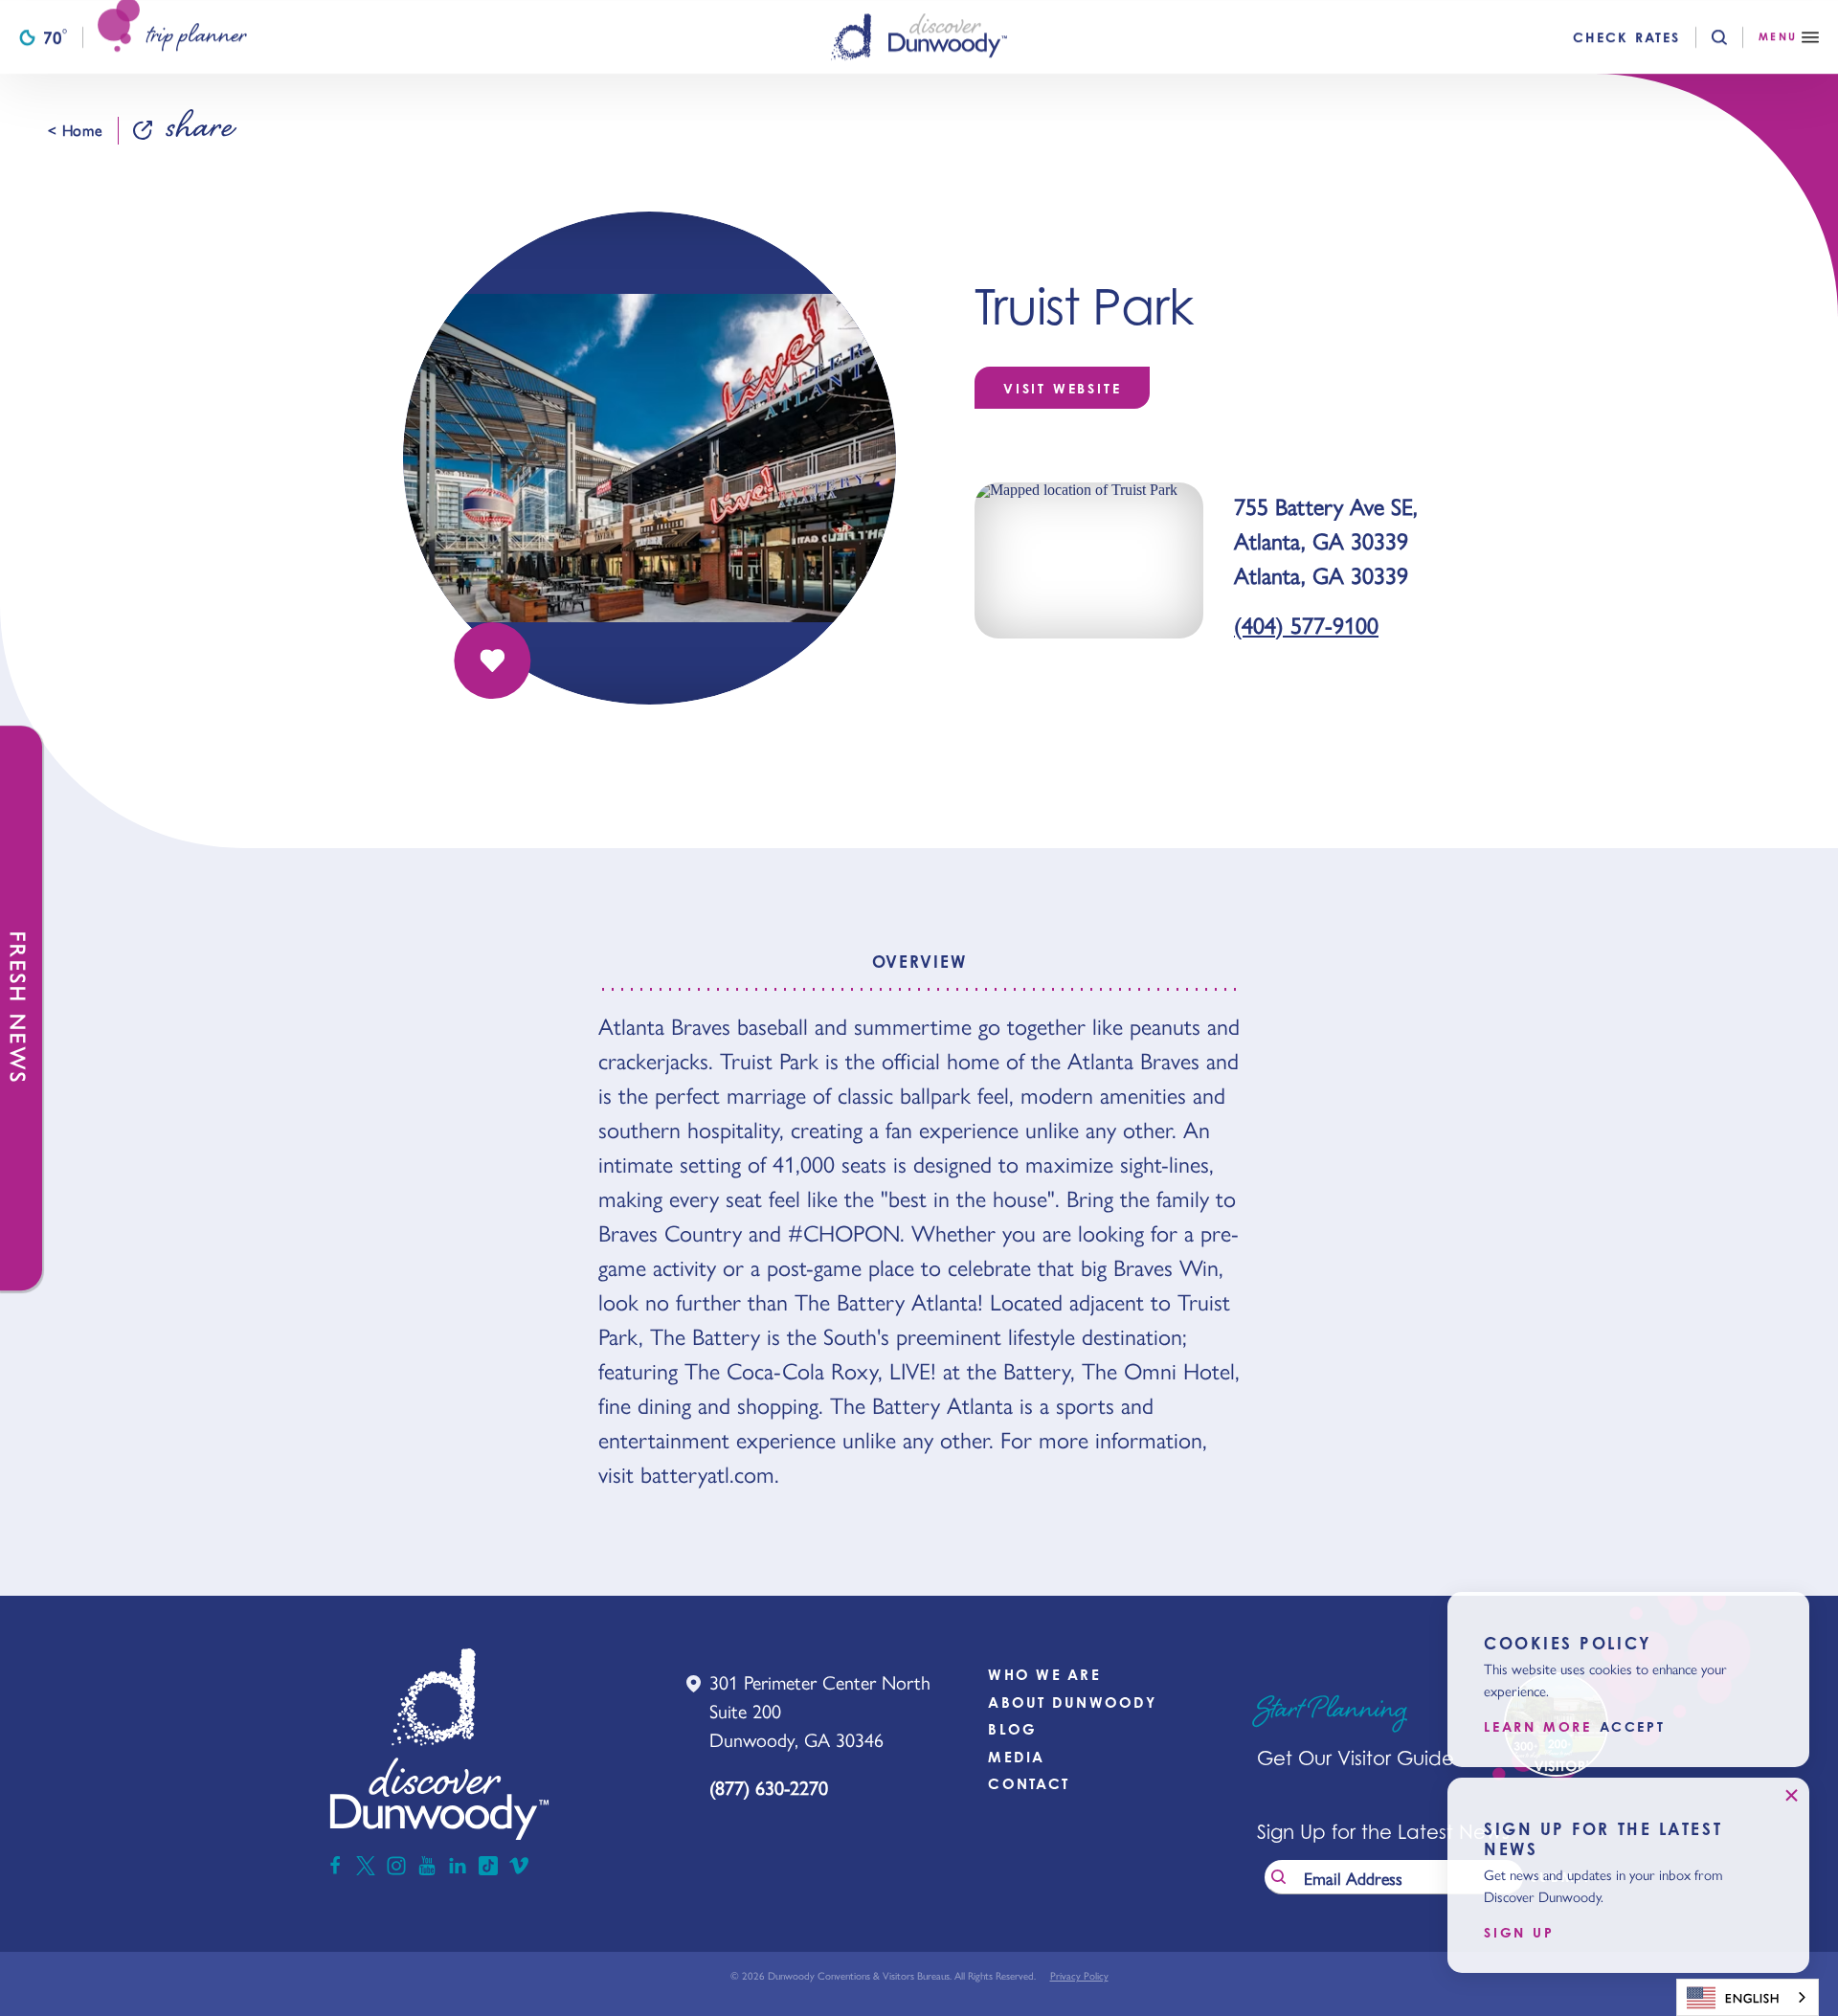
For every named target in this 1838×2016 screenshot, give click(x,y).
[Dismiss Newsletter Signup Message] (1791, 1796)
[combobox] (1748, 1997)
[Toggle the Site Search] (1735, 37)
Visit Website (1062, 388)
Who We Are (1044, 1675)
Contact (1029, 1784)
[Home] (919, 37)
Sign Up (1519, 1933)
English (1752, 1997)
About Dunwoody (1072, 1702)
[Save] (492, 661)
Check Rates (1626, 37)
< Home (75, 130)
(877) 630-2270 (769, 1787)
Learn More (1538, 1728)
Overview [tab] (919, 962)
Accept (1633, 1728)
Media (1016, 1757)
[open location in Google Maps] (1089, 559)
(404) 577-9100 (1306, 624)
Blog (1012, 1729)
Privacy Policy (1079, 1975)
